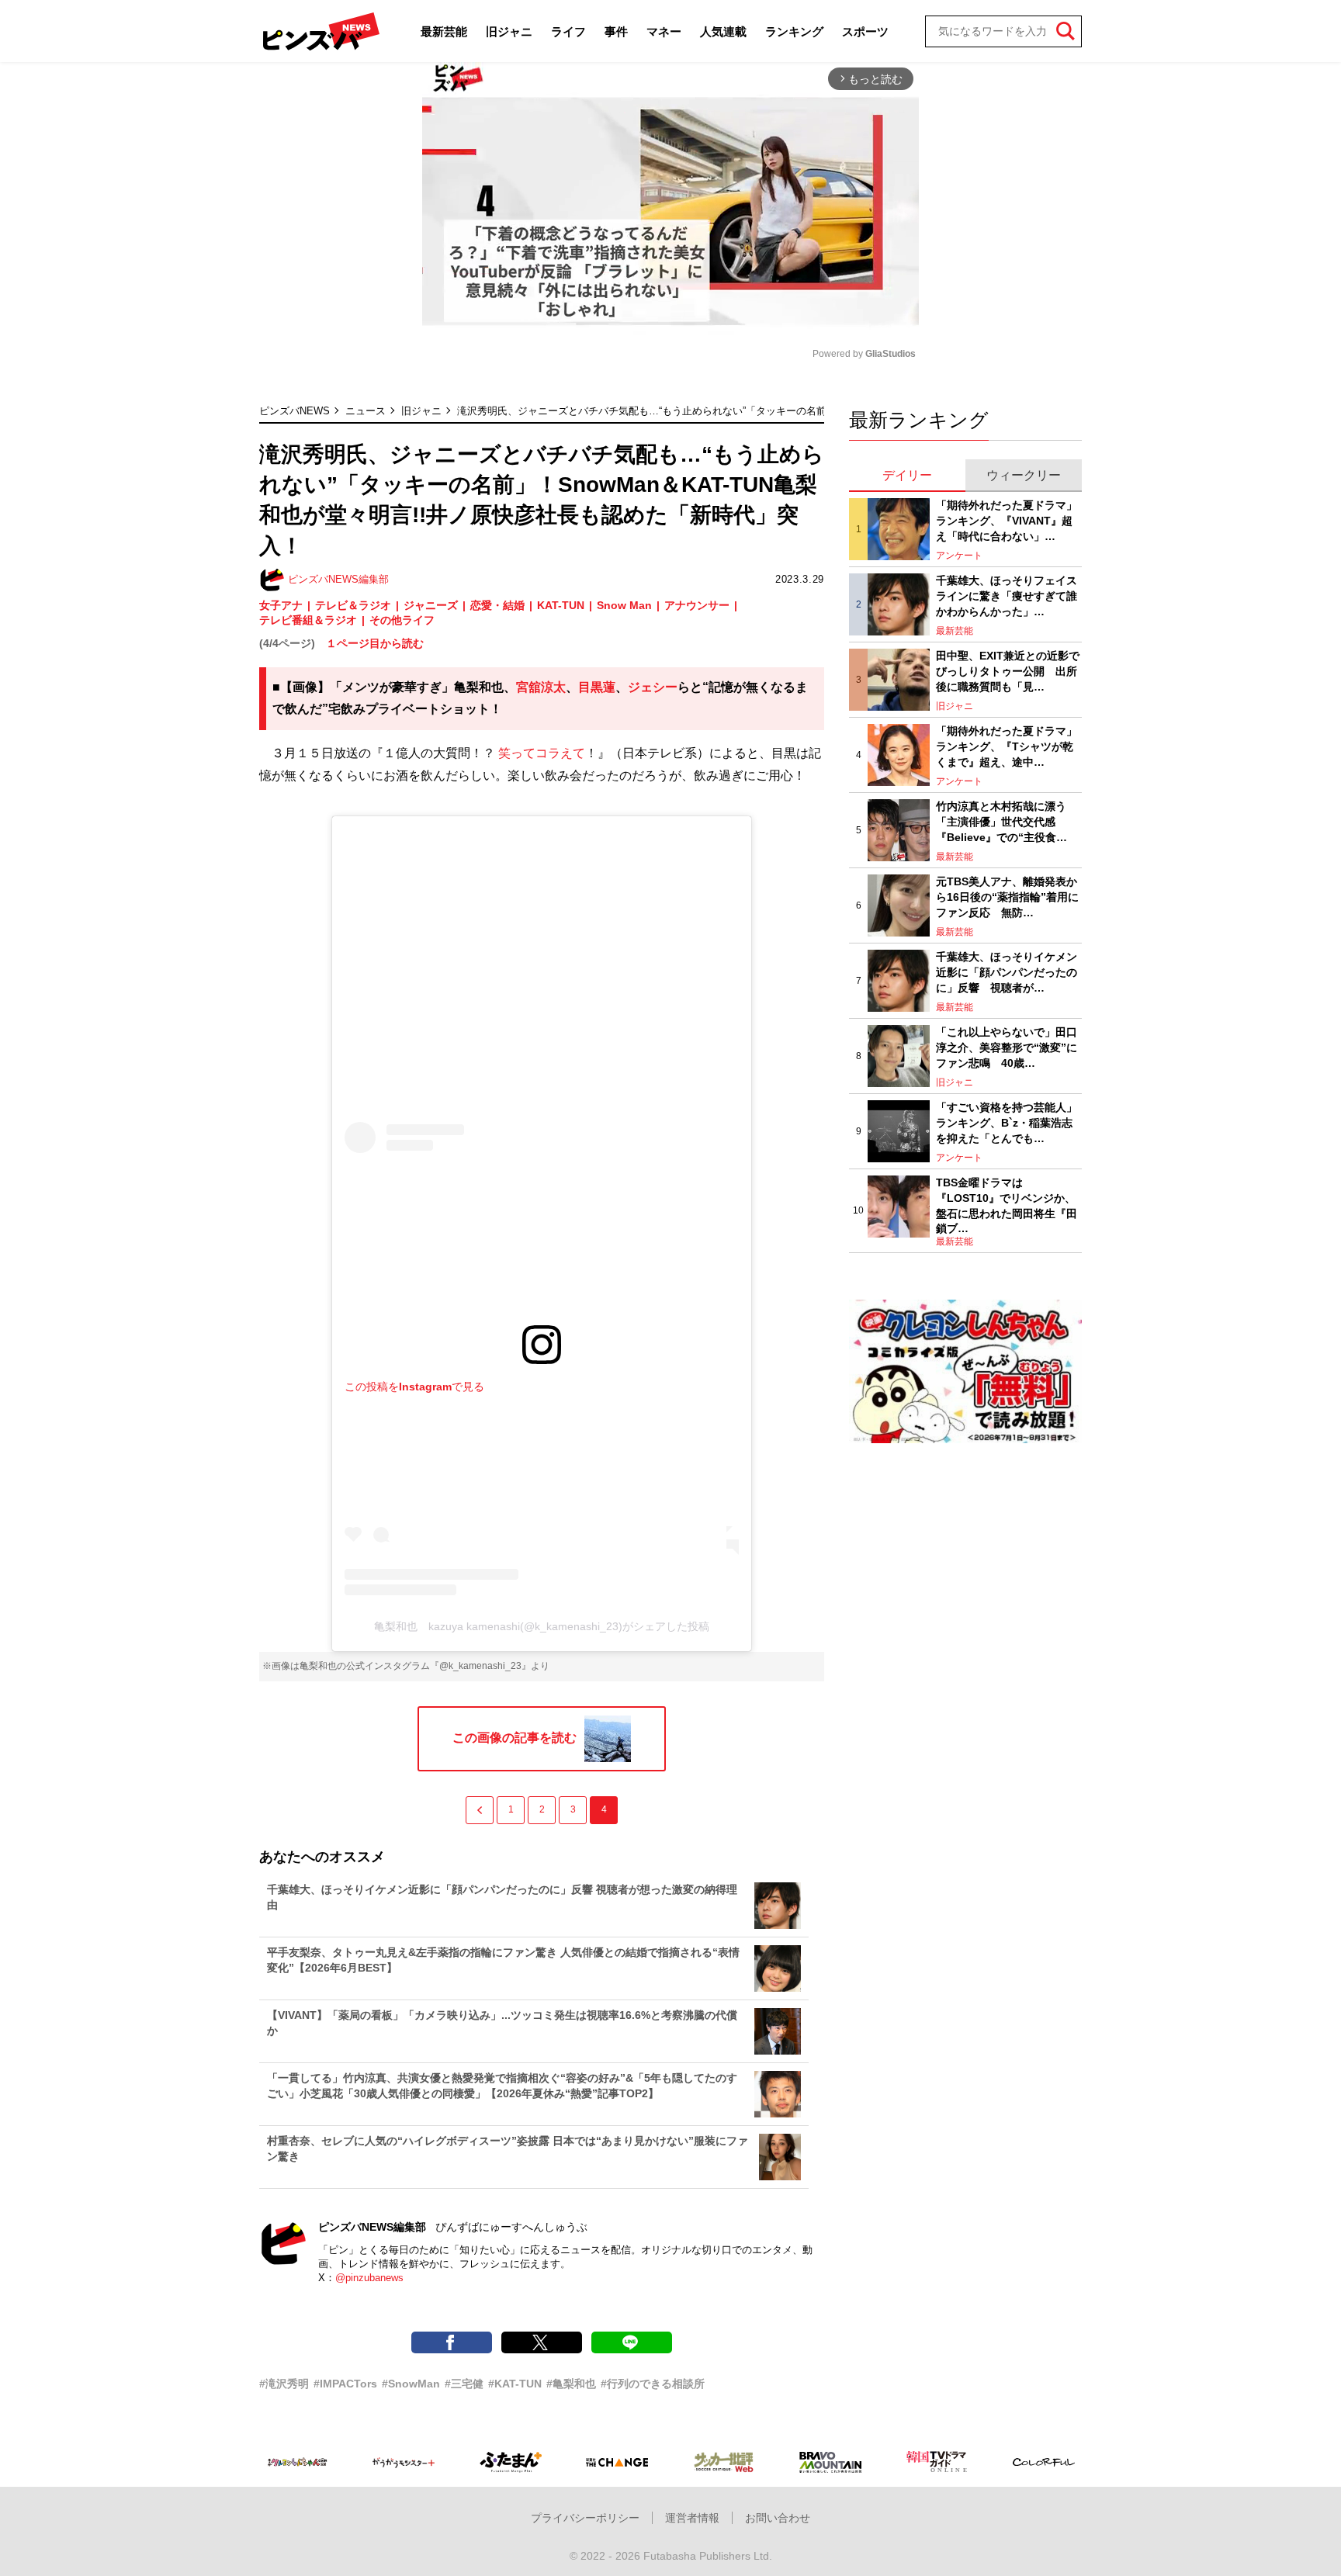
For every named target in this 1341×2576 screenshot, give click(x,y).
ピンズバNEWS (295, 411)
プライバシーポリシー (585, 2518)
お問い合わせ (778, 2518)
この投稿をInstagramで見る (414, 1387)
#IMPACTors (345, 2384)
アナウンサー (697, 605)
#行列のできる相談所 (653, 2384)
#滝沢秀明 (284, 2384)
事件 (616, 31)
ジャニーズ (431, 605)
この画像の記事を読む (515, 1738)
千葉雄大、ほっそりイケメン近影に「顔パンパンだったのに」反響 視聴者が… (1007, 972)
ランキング (794, 31)
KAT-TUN (561, 605)
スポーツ (865, 31)
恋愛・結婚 (497, 605)
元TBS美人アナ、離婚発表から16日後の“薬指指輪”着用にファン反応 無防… (1007, 897)
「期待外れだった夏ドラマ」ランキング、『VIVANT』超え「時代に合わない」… (1007, 520)
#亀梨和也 (571, 2384)
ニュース (366, 411)
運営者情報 (692, 2518)
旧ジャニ (509, 31)
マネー (664, 31)
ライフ (568, 31)
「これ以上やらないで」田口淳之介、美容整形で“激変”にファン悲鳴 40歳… (1007, 1047)
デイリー (907, 475)
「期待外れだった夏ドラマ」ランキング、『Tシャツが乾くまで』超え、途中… (1007, 746)
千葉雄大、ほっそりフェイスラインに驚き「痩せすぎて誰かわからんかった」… (1007, 596)
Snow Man (624, 605)
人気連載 (723, 31)
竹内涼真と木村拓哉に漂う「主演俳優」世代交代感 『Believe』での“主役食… (1001, 821)
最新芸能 (444, 31)
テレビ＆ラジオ (353, 605)
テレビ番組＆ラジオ (308, 620)
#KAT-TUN (515, 2384)
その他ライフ (402, 620)
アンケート (959, 556)
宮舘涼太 (541, 687)
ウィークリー (1024, 475)
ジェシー (653, 687)
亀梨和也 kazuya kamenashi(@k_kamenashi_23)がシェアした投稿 (542, 1626)
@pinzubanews (369, 2278)
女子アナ (281, 605)
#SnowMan (411, 2384)
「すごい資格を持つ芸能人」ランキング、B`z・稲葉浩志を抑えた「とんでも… (1007, 1122)
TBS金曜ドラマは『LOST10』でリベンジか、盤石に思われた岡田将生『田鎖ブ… (1007, 1205)
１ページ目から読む (375, 643)
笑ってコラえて (542, 753)
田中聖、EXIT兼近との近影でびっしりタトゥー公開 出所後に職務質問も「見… (1008, 671)
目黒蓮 (597, 687)
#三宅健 (464, 2384)
